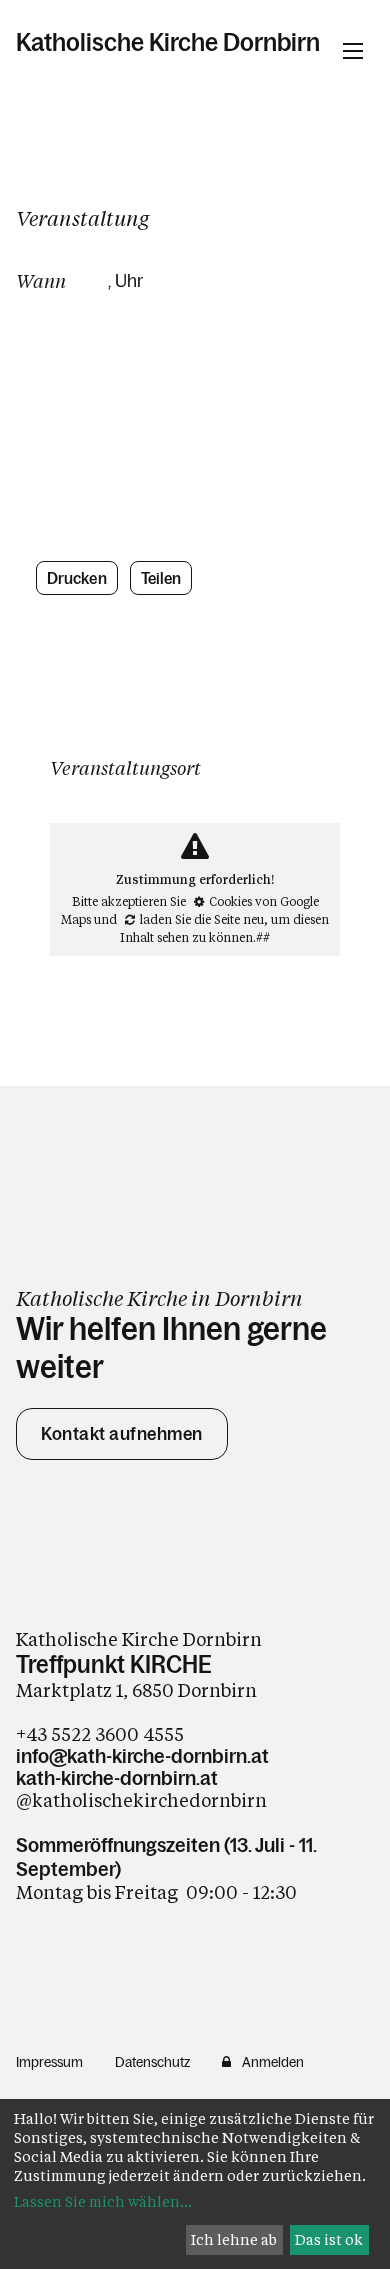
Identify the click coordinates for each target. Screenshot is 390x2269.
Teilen (161, 578)
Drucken (77, 578)
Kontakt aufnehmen (122, 1434)
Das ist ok (329, 2239)
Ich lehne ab (234, 2239)
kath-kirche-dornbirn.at (117, 1778)
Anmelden (273, 2062)
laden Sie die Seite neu (202, 919)
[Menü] (353, 51)
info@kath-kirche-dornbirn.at (142, 1756)
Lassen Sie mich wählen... (103, 2201)
